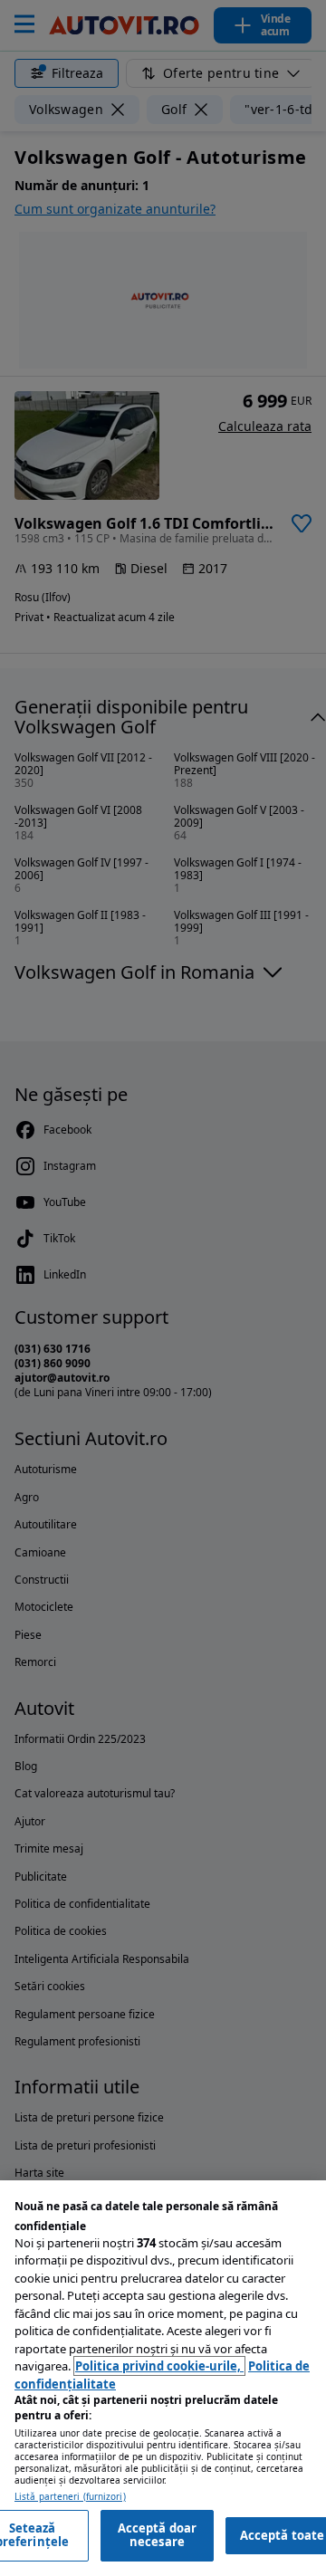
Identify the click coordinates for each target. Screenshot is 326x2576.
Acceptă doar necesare (158, 2535)
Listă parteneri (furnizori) (70, 2497)
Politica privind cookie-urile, (159, 2366)
